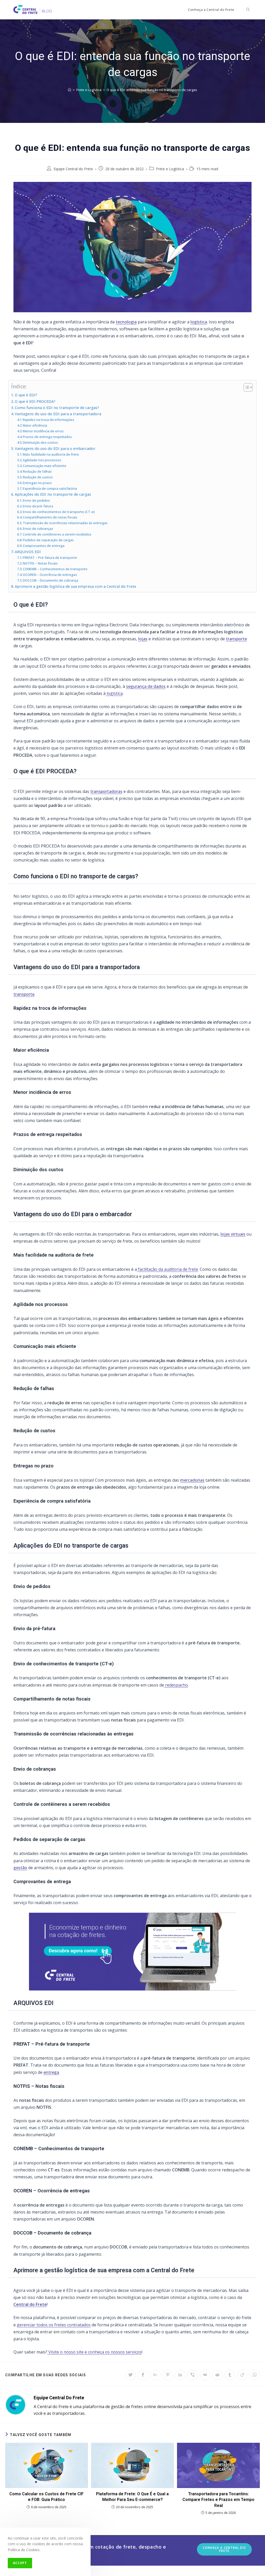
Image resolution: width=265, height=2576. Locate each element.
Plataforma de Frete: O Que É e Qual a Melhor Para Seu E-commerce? (132, 2497)
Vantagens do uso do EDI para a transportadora (58, 414)
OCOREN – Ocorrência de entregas (50, 575)
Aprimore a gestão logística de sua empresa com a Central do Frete (75, 586)
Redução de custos (38, 477)
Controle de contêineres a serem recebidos (57, 534)
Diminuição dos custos (40, 442)
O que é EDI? (26, 395)
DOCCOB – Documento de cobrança (50, 580)
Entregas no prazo (37, 483)
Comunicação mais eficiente (45, 466)
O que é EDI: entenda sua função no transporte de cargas (152, 90)
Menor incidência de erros (43, 431)
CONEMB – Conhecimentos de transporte (55, 569)
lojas (143, 639)
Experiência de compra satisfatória (50, 488)
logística (199, 322)
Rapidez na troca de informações (49, 420)
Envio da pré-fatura (38, 506)
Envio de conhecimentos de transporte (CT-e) (59, 512)
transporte (236, 639)
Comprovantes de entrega (44, 546)
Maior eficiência (35, 425)
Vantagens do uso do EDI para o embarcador (55, 448)
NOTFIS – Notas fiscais (40, 563)
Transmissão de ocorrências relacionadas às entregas (65, 523)
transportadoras (106, 791)
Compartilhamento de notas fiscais (50, 517)
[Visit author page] (16, 2404)
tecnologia (126, 322)
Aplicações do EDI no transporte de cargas (53, 494)
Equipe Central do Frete (73, 169)
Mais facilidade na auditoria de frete (51, 454)
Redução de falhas (37, 471)
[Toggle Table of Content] (245, 387)
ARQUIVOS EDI (28, 552)
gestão (20, 1868)
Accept (20, 2563)
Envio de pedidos (36, 500)
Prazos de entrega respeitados (47, 437)
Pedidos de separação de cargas (48, 540)
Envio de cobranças (38, 529)
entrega (51, 2072)
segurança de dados (146, 686)
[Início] (69, 90)
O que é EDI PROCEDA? (35, 401)
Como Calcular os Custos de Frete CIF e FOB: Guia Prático (46, 2497)
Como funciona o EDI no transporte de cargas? (57, 408)
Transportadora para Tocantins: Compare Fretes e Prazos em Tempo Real (218, 2500)
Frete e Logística (170, 169)
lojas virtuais (233, 1234)
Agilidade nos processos (42, 460)
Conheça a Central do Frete (224, 2549)
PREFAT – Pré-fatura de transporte (50, 558)
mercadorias (192, 1480)
